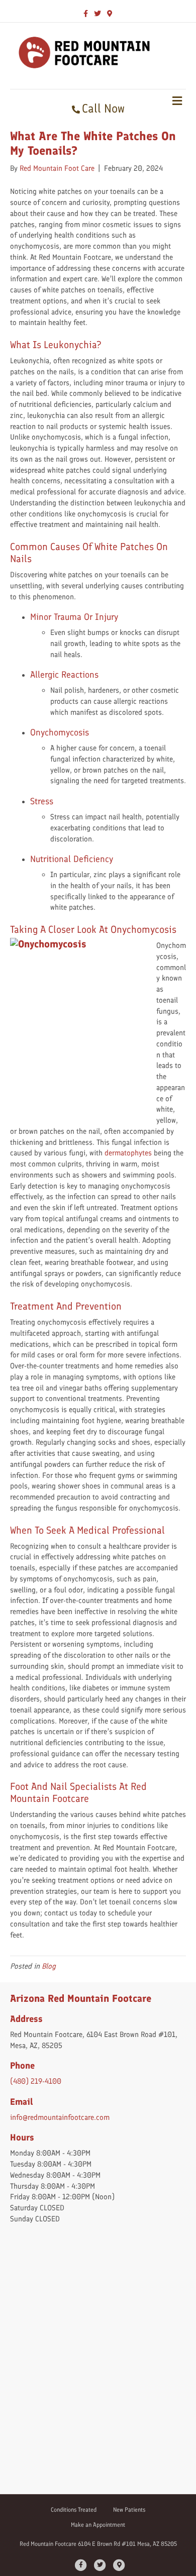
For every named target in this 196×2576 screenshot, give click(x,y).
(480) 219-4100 (36, 2081)
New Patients (129, 2510)
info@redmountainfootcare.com (60, 2117)
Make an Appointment (98, 2525)
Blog (49, 1966)
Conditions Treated (74, 2510)
